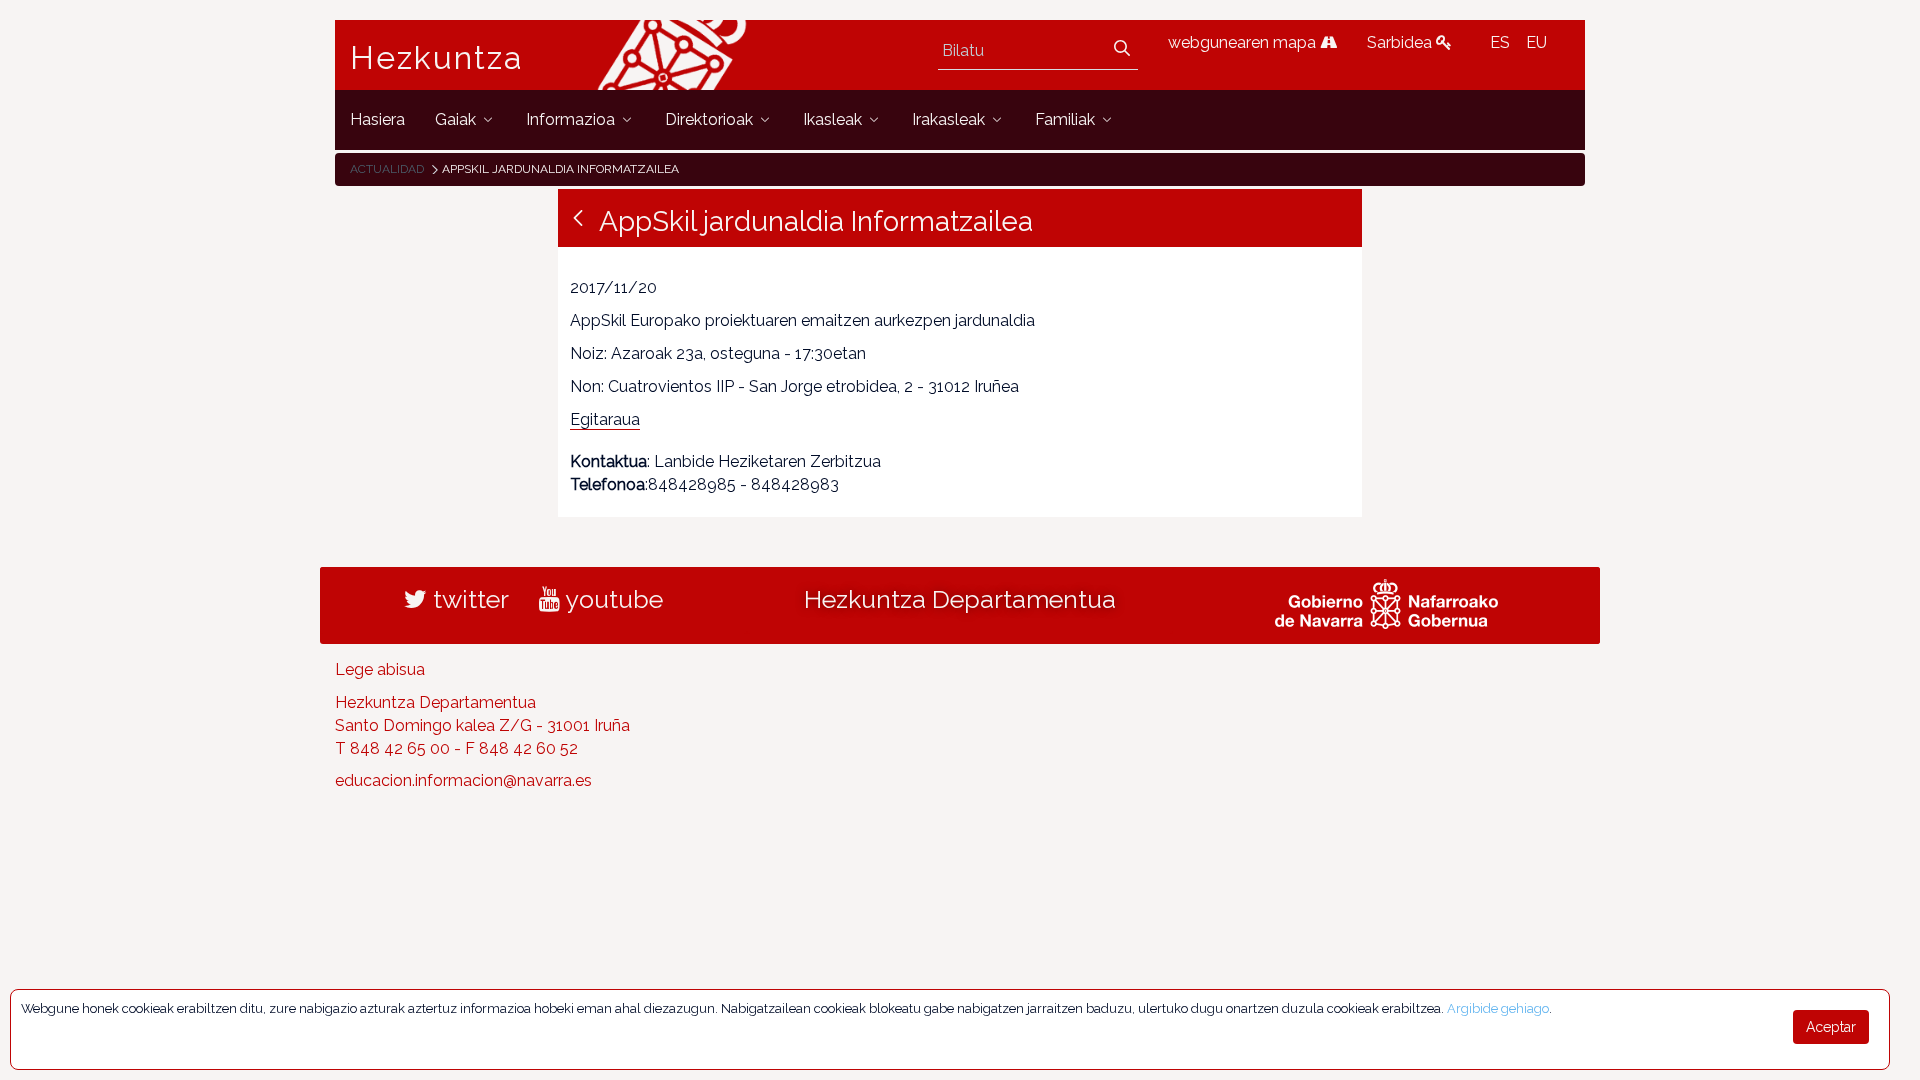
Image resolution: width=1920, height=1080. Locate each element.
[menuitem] (377, 119)
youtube (611, 599)
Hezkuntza (437, 58)
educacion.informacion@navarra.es (463, 780)
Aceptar (1831, 1027)
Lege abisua (380, 669)
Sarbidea (1401, 42)
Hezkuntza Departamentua (960, 599)
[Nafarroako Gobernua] (1386, 602)
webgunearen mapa (1244, 42)
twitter (468, 599)
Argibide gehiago (1498, 1008)
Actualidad (387, 169)
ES (1500, 42)
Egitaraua (605, 419)
